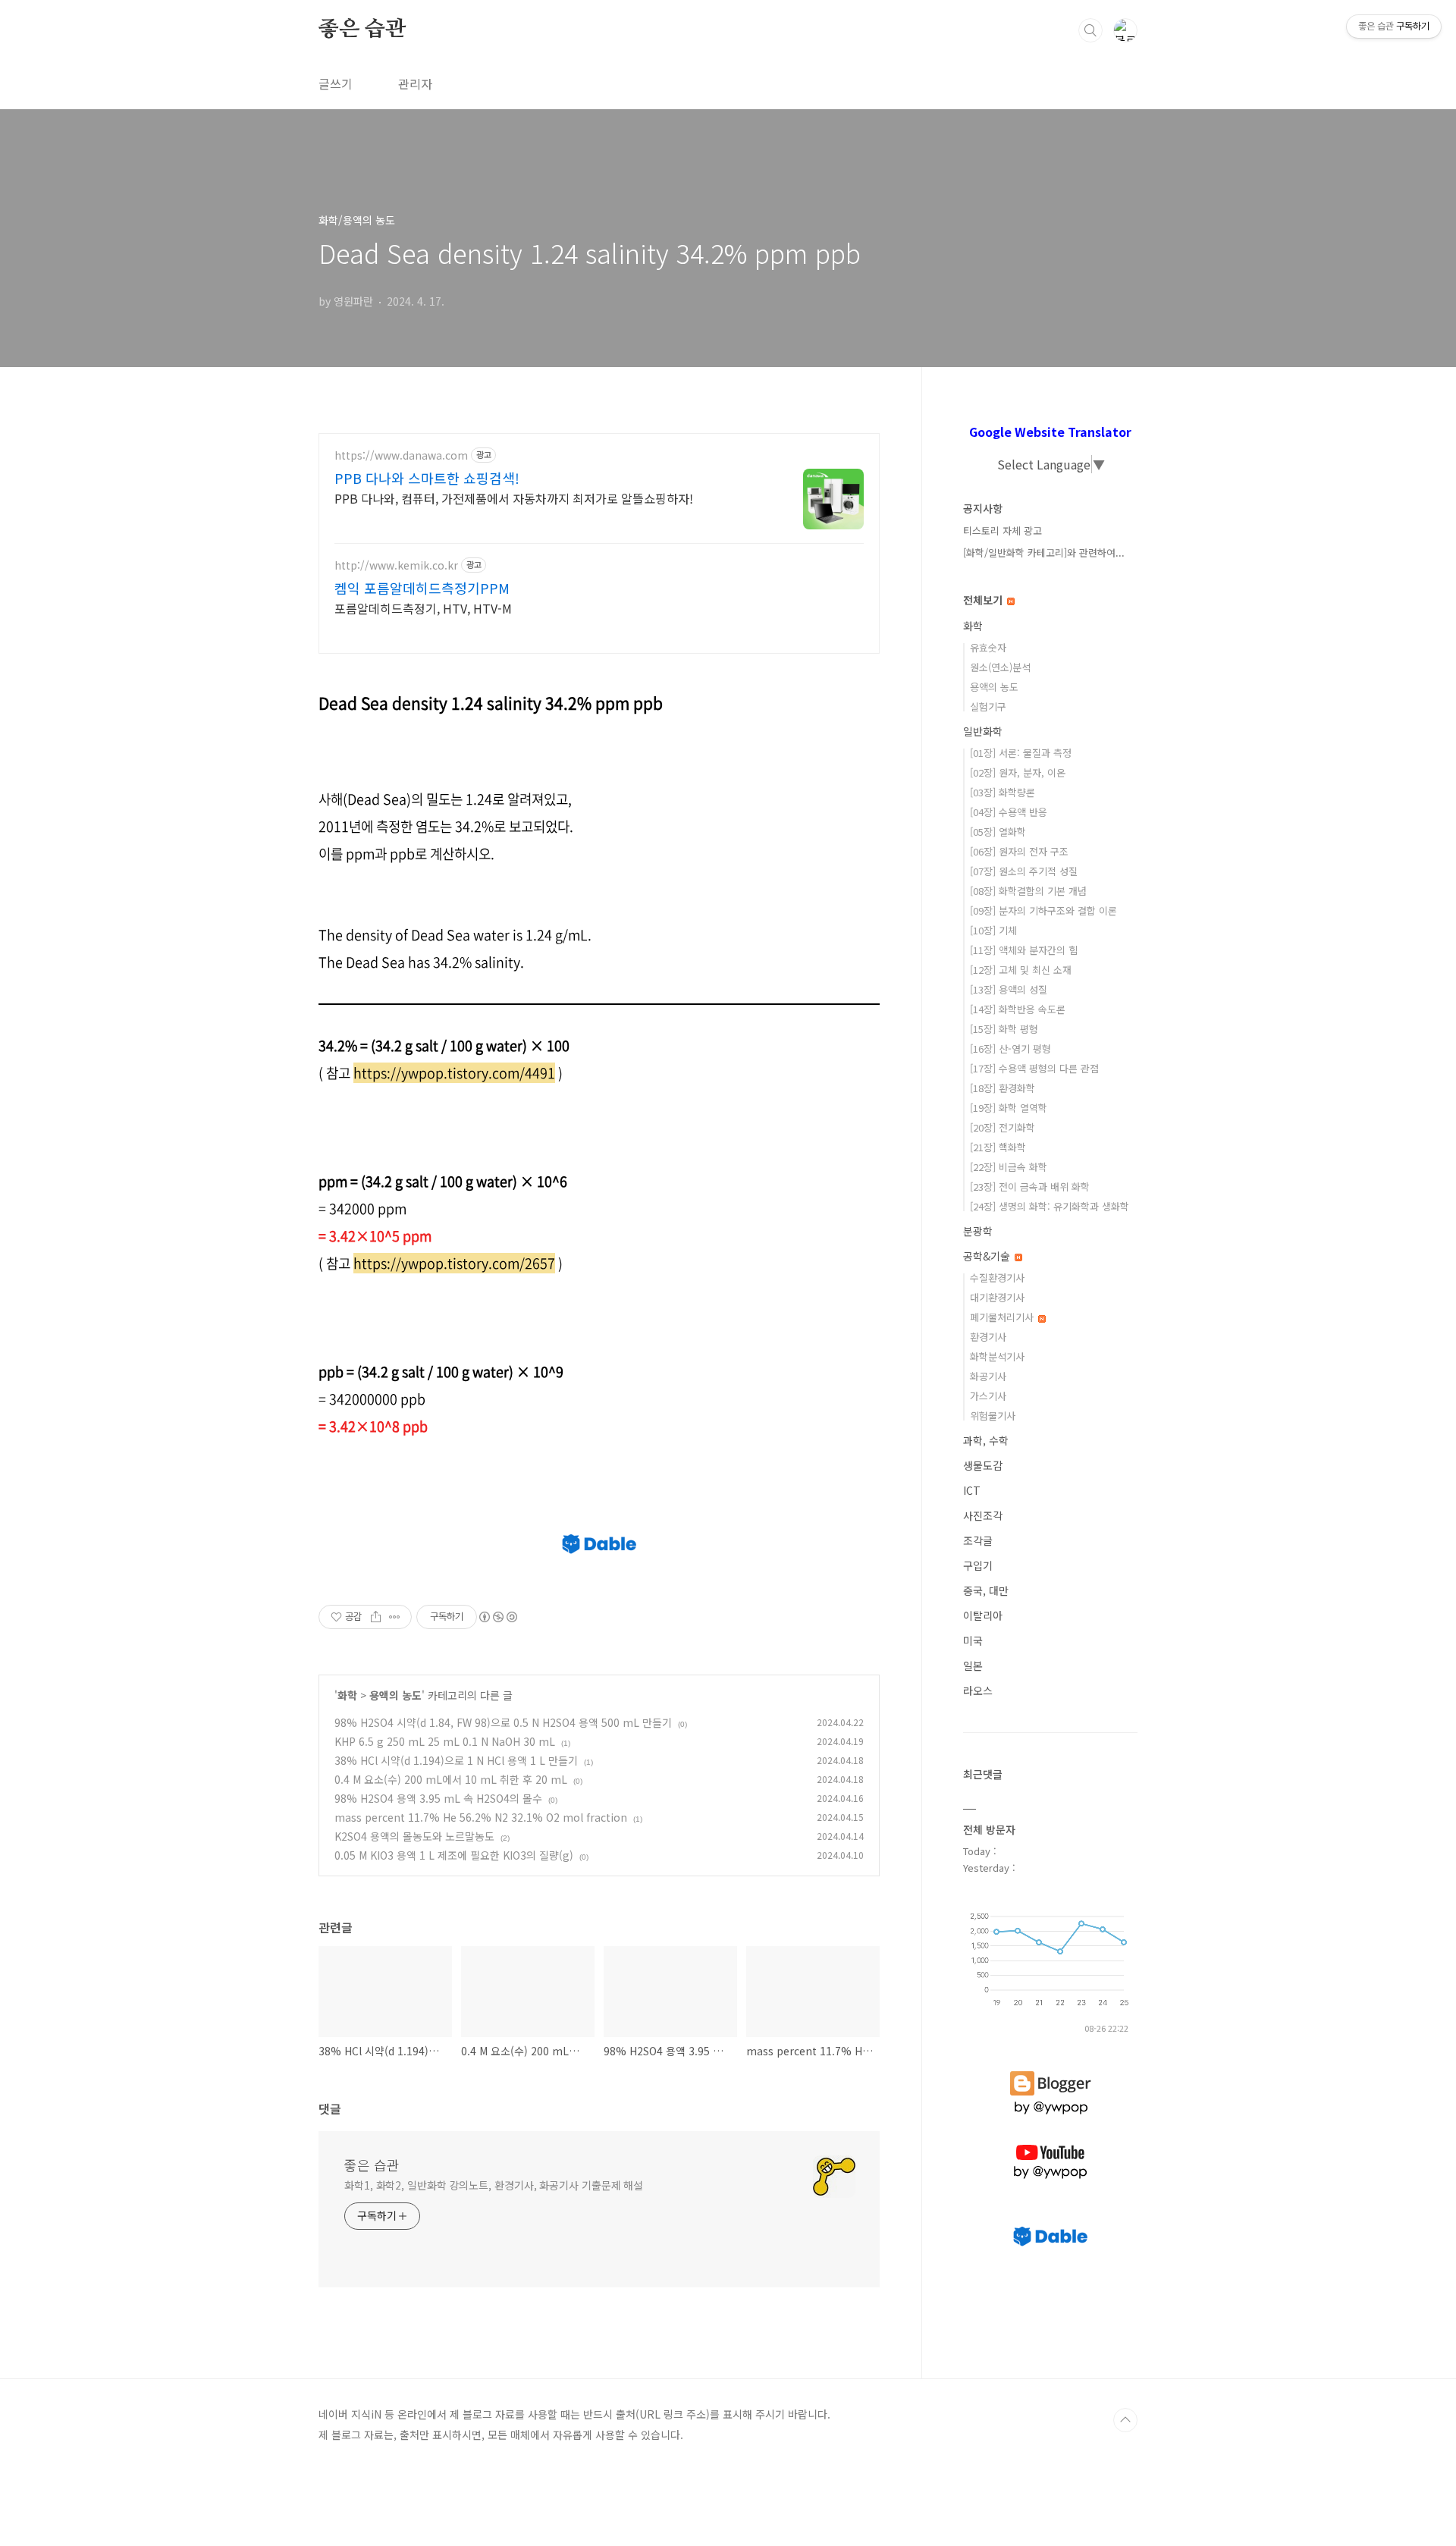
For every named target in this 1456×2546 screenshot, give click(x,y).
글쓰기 (336, 83)
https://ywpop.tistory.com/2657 (454, 1263)
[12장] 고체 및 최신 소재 (1021, 970)
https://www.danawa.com (401, 455)
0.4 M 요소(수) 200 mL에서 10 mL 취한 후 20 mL (451, 1779)
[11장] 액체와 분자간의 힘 (1024, 950)
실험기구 (988, 706)
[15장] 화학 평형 (1004, 1029)
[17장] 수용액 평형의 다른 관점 (1034, 1068)
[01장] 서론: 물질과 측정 (1021, 753)
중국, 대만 (986, 1590)
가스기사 (988, 1396)
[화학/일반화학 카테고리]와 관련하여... (1044, 553)
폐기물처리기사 (1003, 1317)
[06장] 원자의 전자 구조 (1019, 851)
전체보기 (984, 600)
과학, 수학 (986, 1440)
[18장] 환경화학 (1003, 1088)
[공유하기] (376, 1617)
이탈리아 (983, 1615)
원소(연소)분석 (1000, 667)
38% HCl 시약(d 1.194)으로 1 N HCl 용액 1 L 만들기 (456, 1760)
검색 (1090, 30)
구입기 (978, 1565)
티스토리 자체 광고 (1003, 531)
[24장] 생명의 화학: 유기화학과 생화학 (1050, 1206)
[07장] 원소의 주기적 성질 (1024, 871)
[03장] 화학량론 (1003, 792)
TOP (1125, 2420)
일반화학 (983, 731)
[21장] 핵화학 (998, 1147)
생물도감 (983, 1465)
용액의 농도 (395, 1695)
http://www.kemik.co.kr (396, 565)
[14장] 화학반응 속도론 (1018, 1009)
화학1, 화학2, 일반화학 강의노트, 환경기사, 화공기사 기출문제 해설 (494, 2185)
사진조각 (983, 1515)
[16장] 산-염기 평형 (1010, 1049)
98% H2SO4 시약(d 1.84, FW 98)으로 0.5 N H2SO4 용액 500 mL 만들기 (503, 1722)
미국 (973, 1640)
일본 (973, 1665)
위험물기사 (993, 1416)
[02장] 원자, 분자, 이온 (1018, 772)
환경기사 (988, 1337)
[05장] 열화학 (998, 832)
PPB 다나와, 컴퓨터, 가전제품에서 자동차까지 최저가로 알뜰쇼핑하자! (514, 498)
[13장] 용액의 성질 (1009, 989)
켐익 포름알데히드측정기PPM (422, 588)
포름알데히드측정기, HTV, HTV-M (423, 608)
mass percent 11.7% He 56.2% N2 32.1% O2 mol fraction (481, 1817)
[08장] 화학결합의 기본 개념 (1028, 891)
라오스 (978, 1691)
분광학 (978, 1231)
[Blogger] (1051, 2071)
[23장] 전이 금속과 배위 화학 (1030, 1187)
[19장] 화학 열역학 (1009, 1108)
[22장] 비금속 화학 (1009, 1167)
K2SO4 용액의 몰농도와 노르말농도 (414, 1836)
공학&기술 (988, 1256)
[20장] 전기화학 (1003, 1127)
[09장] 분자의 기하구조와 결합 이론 (1043, 910)
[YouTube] (1050, 2145)
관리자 (415, 83)
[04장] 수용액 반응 (1009, 812)
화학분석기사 (997, 1356)
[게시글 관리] (395, 1617)
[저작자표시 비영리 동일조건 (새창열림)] (497, 1617)
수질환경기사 (997, 1278)
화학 (347, 1695)
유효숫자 (988, 647)
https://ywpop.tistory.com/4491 (454, 1073)
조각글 (978, 1540)
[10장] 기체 (993, 930)
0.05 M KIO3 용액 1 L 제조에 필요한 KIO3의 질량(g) (454, 1855)
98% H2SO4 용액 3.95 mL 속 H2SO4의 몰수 (438, 1798)
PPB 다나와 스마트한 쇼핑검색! (427, 478)
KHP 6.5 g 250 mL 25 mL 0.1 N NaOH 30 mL (445, 1741)
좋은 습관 (362, 30)
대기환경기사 (997, 1297)
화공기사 (988, 1376)
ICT (972, 1490)
